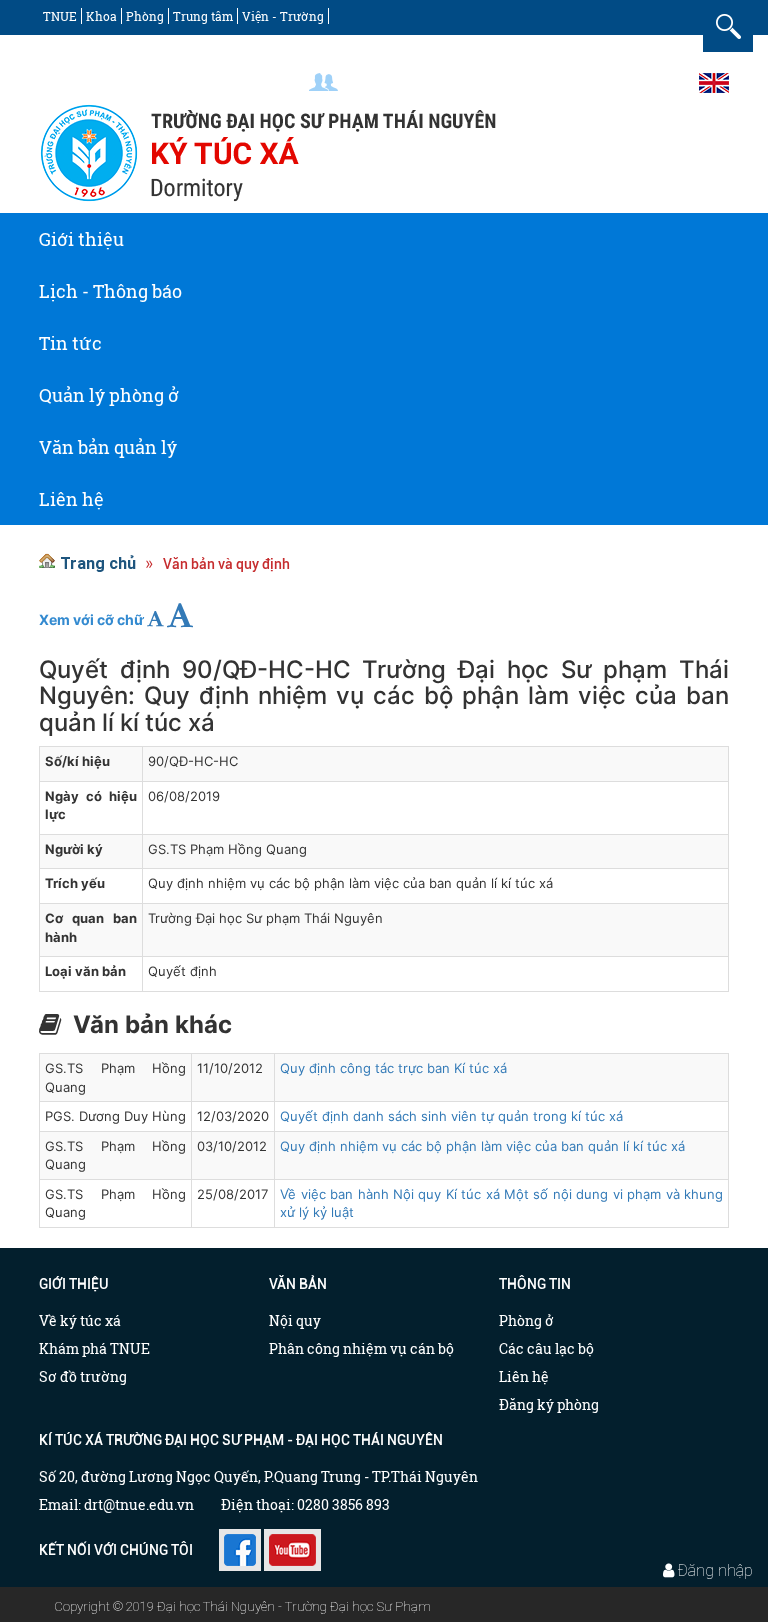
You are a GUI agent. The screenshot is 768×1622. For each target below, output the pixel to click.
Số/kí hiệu (77, 761)
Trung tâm (203, 16)
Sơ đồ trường (83, 1376)
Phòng (145, 16)
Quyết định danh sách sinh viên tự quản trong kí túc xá (451, 1116)
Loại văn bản (85, 971)
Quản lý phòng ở (109, 395)
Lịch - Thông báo (110, 291)
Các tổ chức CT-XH (96, 49)
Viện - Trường (283, 16)
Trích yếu (75, 883)
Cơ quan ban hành (91, 927)
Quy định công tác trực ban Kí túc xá (393, 1068)
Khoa (101, 16)
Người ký (74, 849)
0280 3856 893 (343, 1504)
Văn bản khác (152, 1025)
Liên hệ (71, 499)
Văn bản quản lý (108, 447)
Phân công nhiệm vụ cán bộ (361, 1348)
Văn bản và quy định (226, 564)
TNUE (60, 16)
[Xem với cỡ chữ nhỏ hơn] (155, 619)
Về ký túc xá (80, 1320)
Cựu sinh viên (643, 82)
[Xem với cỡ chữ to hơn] (180, 615)
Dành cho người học (531, 82)
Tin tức (70, 343)
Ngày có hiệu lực (91, 805)
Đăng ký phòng (549, 1404)
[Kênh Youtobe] (292, 1542)
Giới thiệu (81, 239)
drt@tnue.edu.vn (139, 1504)
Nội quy (295, 1320)
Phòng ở (526, 1320)
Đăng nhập (715, 1570)
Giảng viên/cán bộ (407, 82)
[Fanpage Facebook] (240, 1542)
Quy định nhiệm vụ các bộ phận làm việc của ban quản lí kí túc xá (482, 1146)
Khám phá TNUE (94, 1348)
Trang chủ (98, 563)
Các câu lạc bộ (546, 1348)
